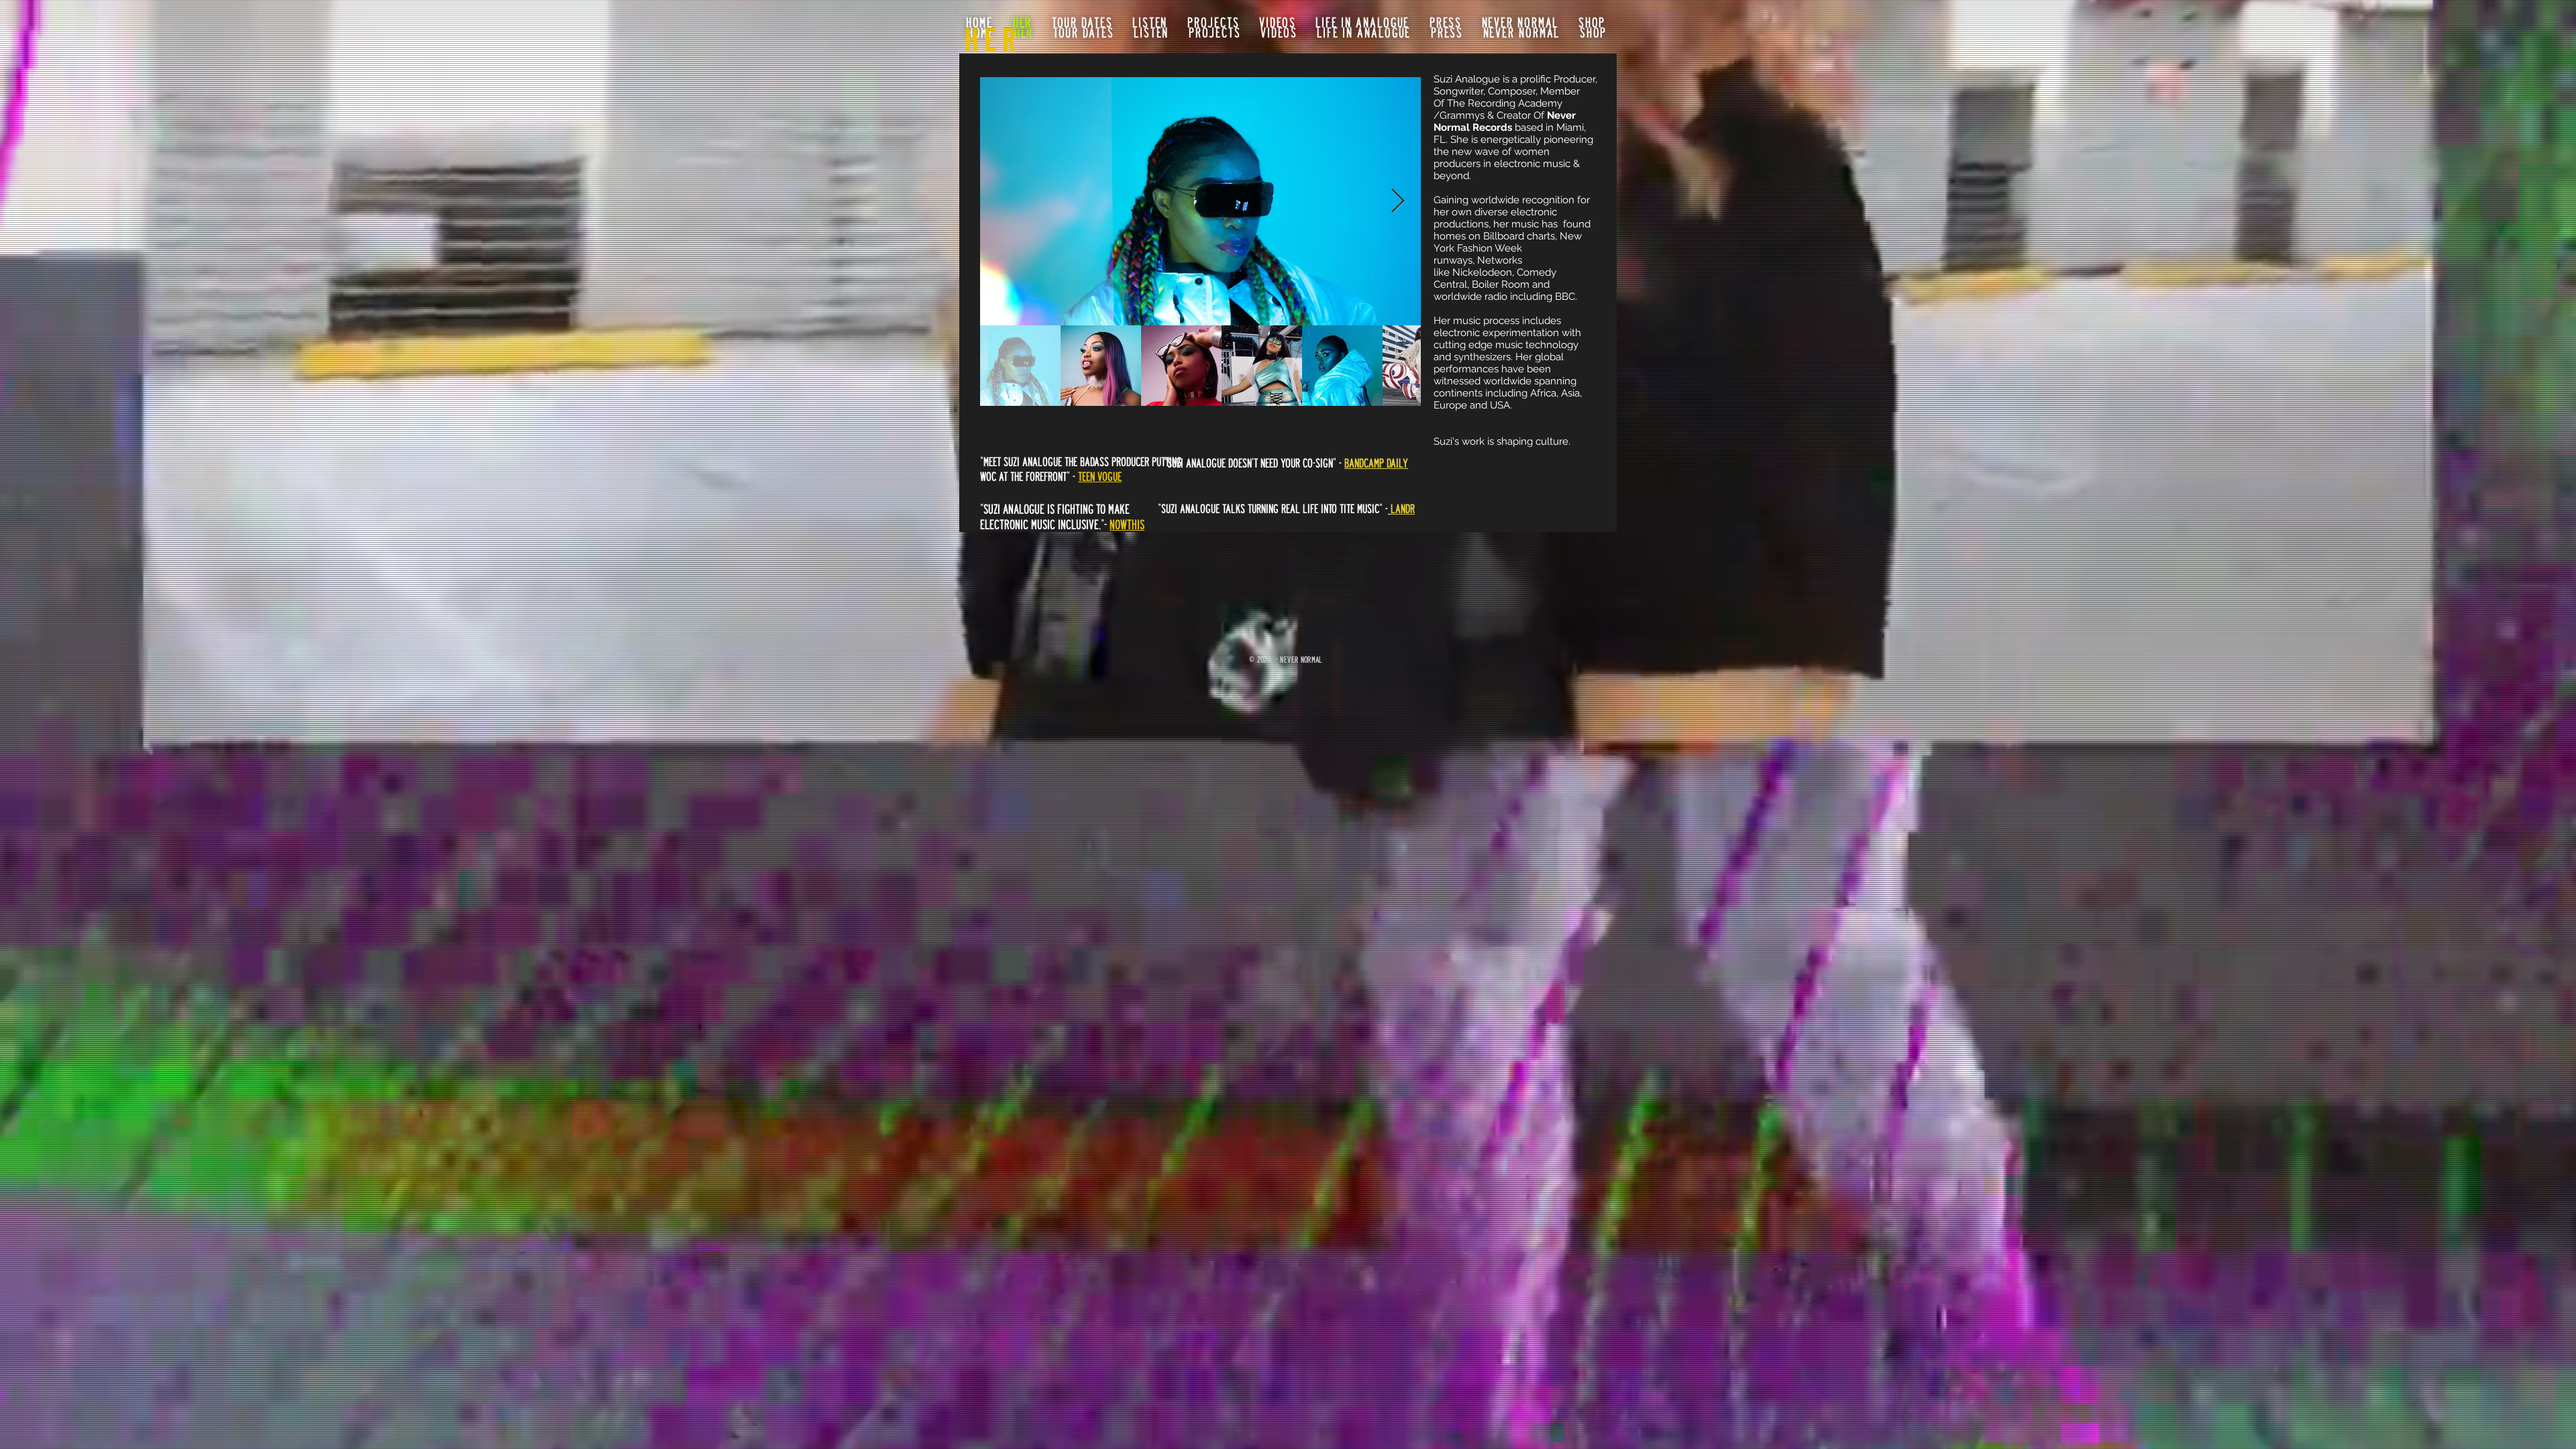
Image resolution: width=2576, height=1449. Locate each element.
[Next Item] (1398, 202)
